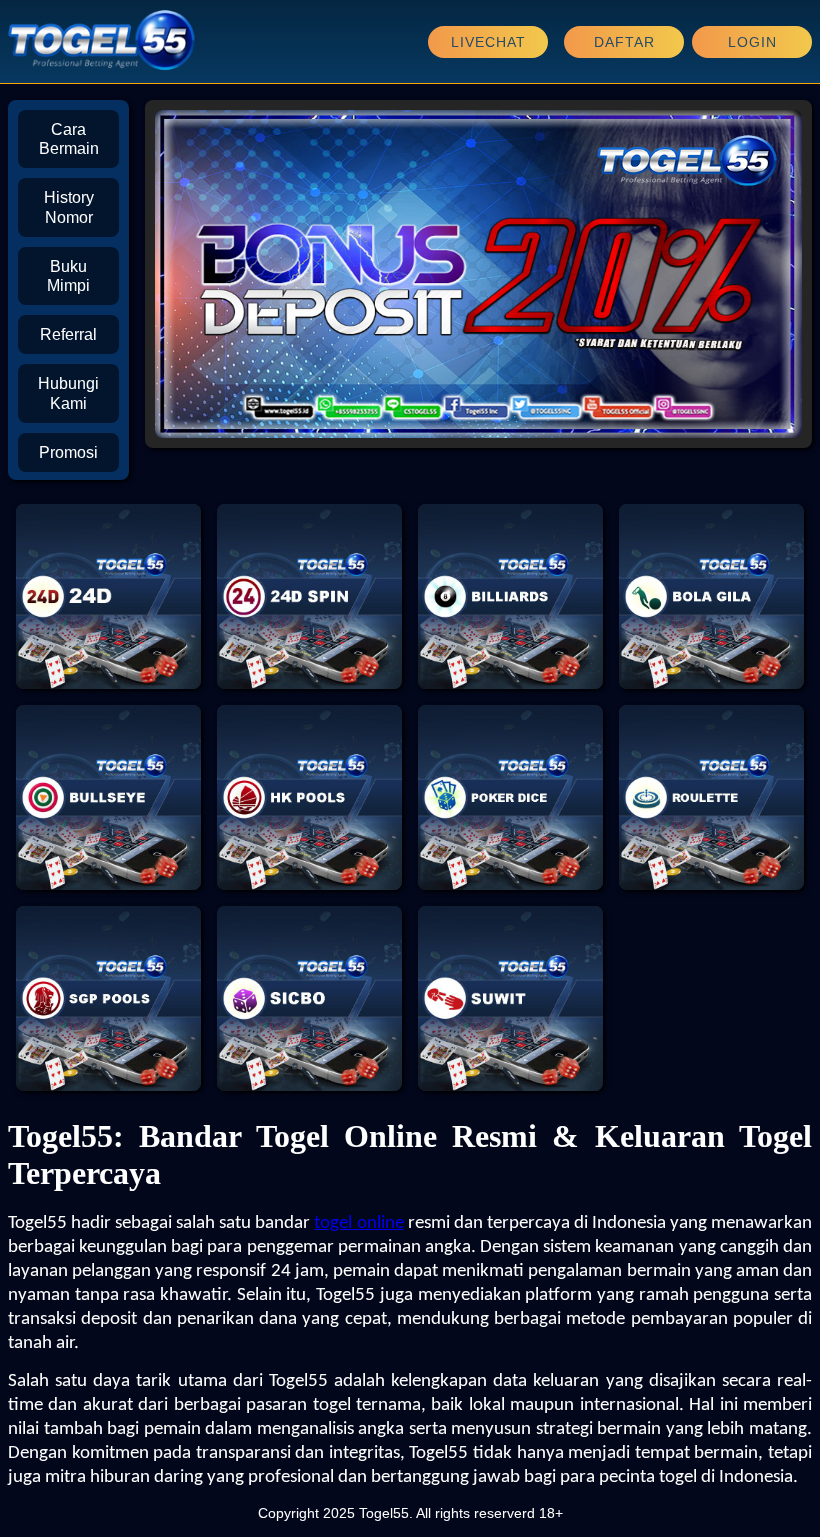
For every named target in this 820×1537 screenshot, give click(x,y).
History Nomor (69, 207)
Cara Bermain (69, 139)
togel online (358, 1223)
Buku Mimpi (68, 276)
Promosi (68, 452)
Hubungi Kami (68, 393)
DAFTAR (624, 42)
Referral (68, 334)
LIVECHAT (488, 42)
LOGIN (752, 42)
